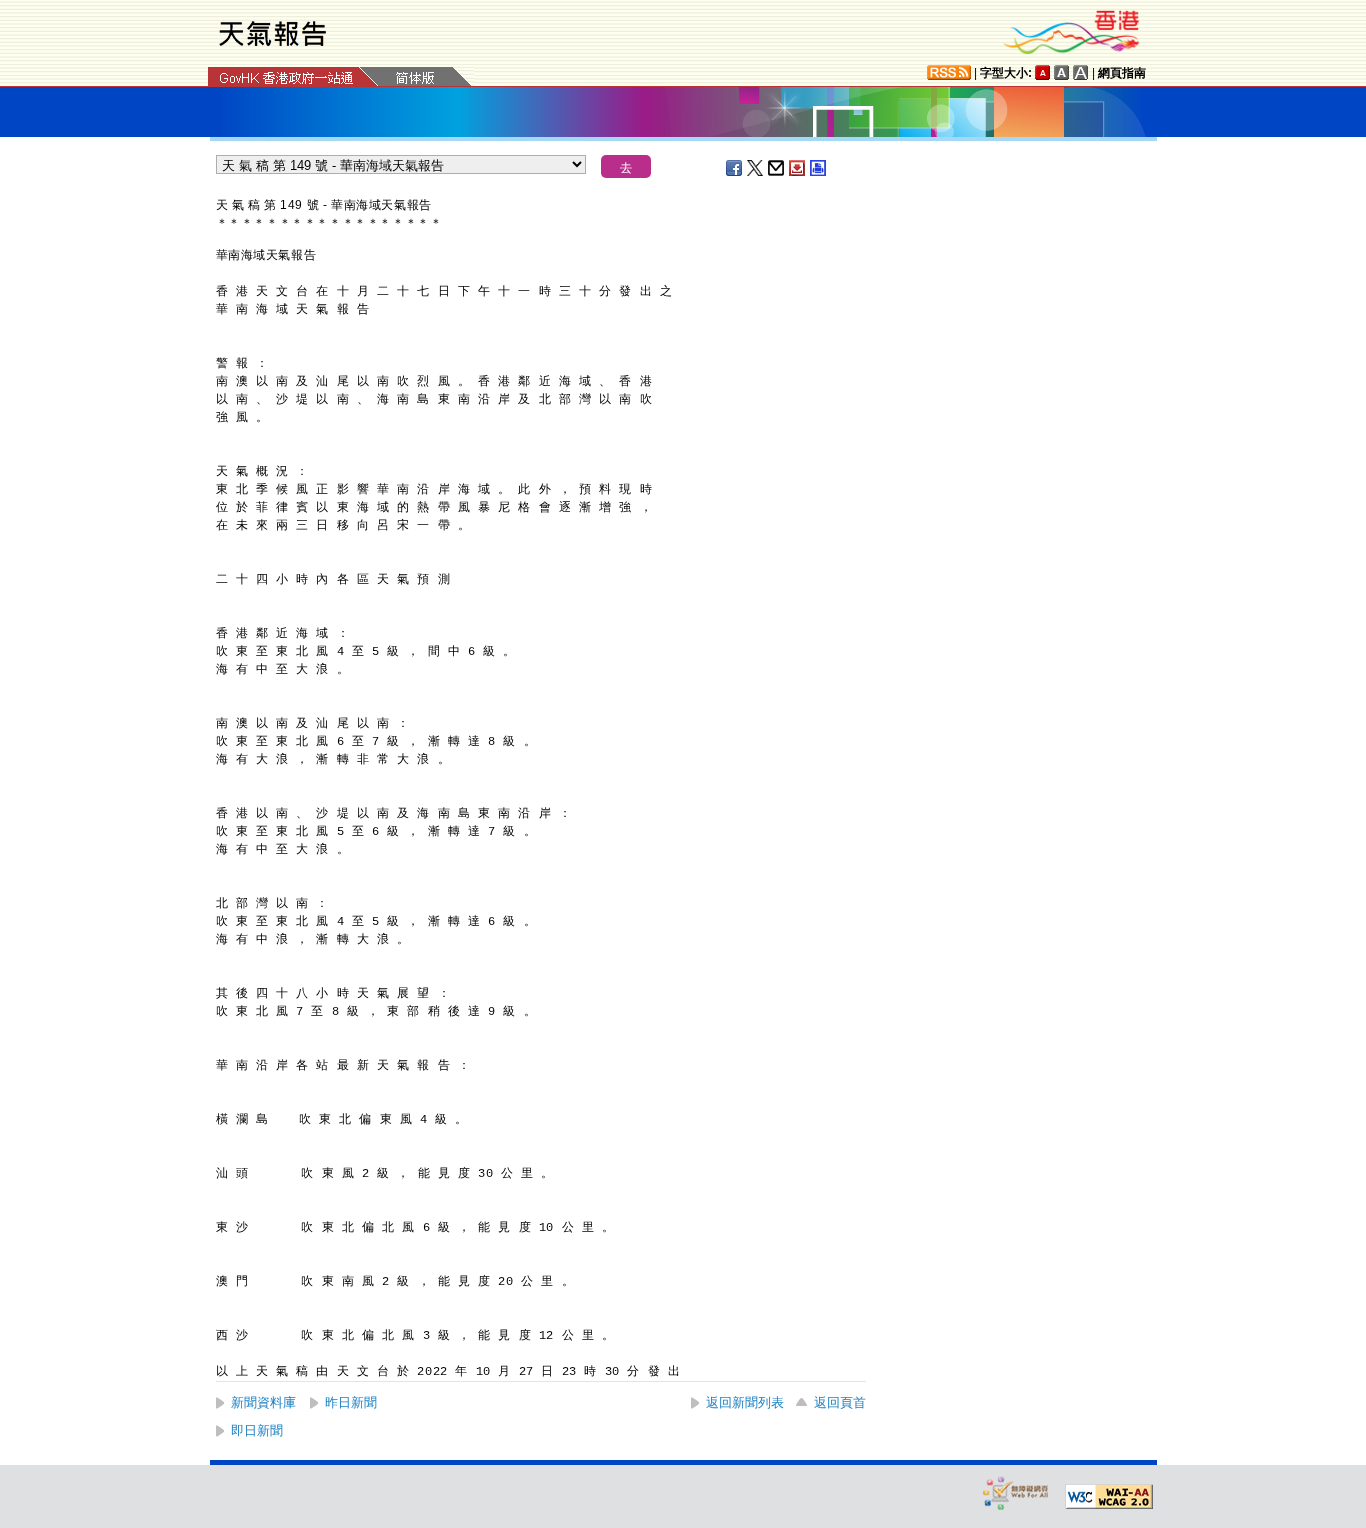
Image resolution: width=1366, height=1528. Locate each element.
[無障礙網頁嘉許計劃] (1016, 1492)
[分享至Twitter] (756, 168)
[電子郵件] (777, 168)
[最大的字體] (1081, 72)
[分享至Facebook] (735, 168)
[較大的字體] (1062, 72)
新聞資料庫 (263, 1402)
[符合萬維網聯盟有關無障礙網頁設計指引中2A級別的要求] (1109, 1497)
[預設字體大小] (1043, 72)
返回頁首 (840, 1402)
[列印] (819, 168)
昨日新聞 (351, 1402)
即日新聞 (257, 1430)
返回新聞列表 (745, 1402)
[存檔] (798, 168)
